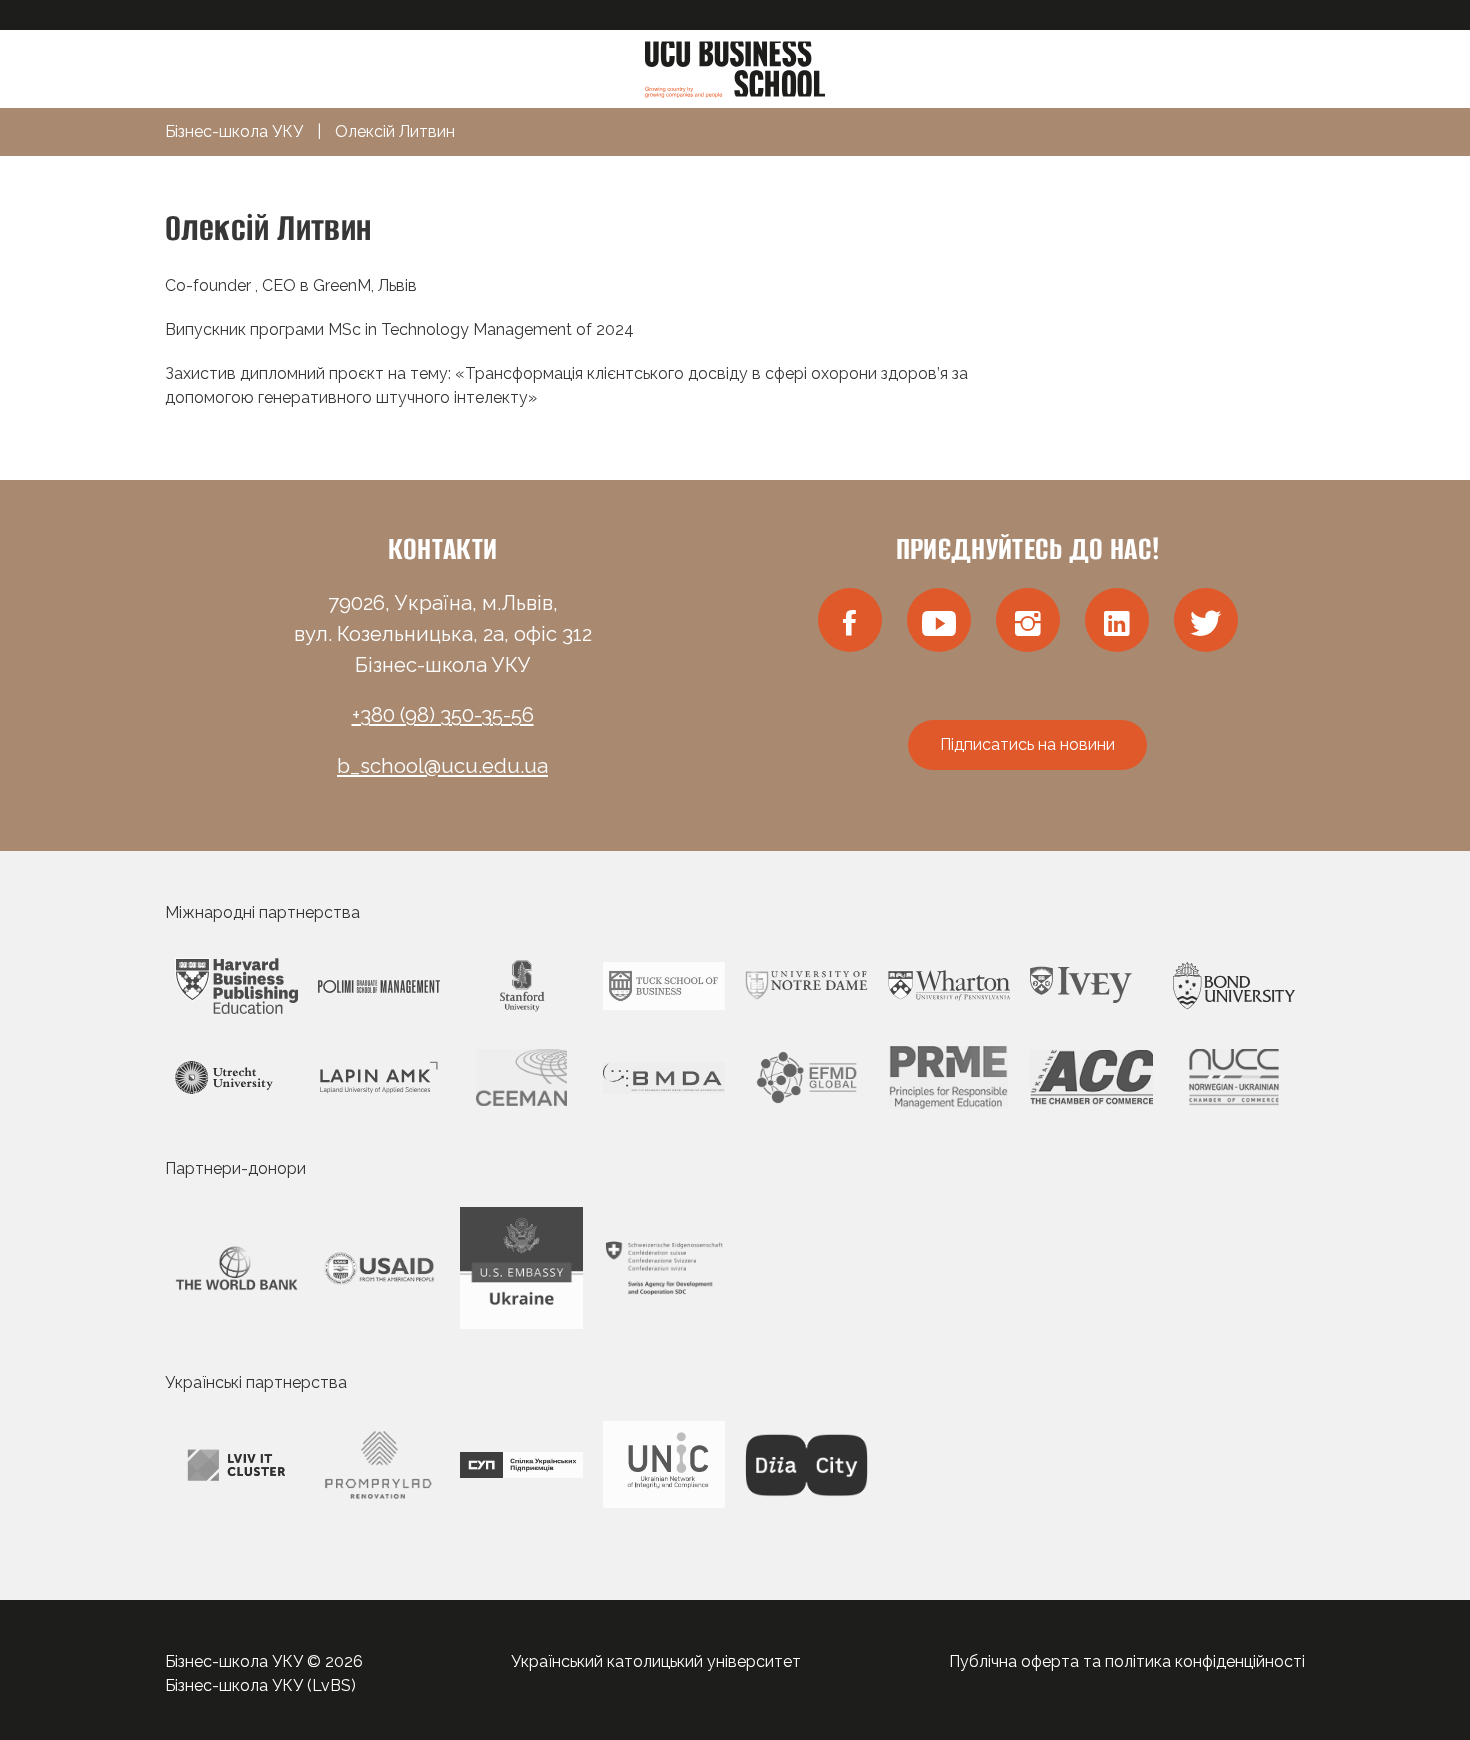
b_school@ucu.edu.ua (442, 766)
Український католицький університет (656, 1661)
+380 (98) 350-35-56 (443, 715)
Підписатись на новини (1027, 744)
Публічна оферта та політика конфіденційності (1127, 1661)
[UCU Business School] (735, 67)
